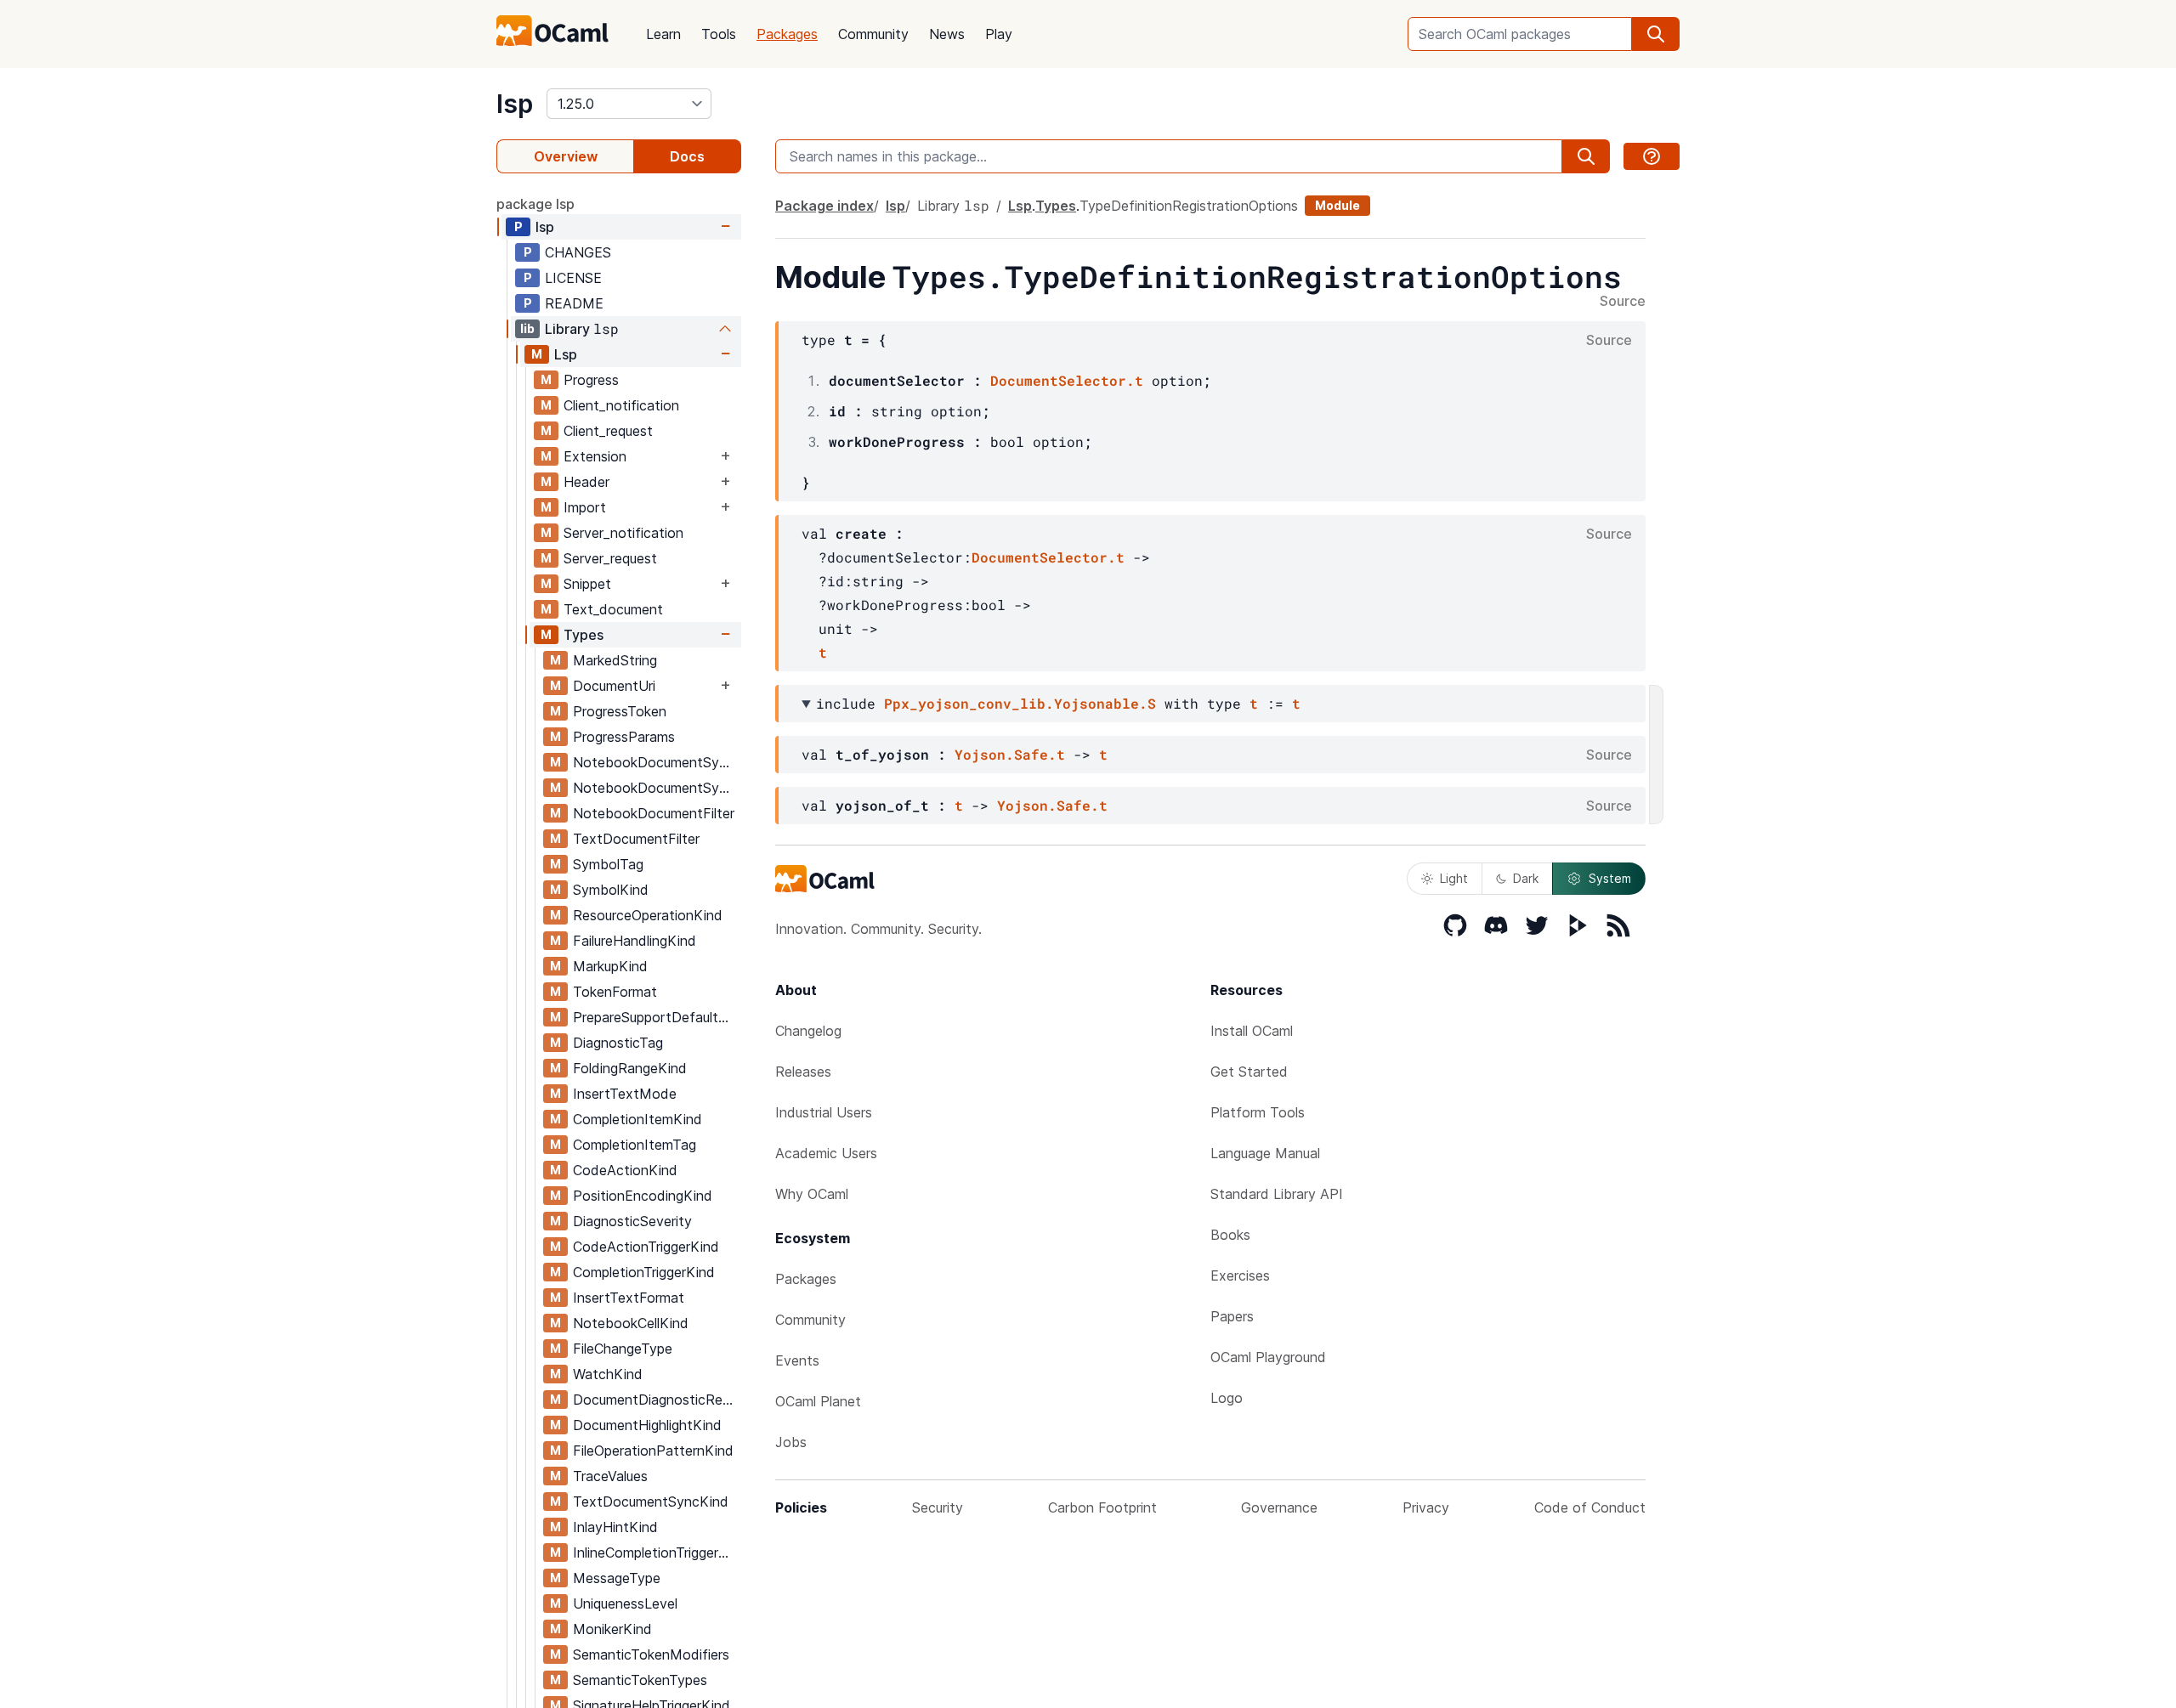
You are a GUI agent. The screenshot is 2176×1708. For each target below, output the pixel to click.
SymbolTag (608, 864)
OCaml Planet (818, 1401)
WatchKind (608, 1374)
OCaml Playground (1268, 1357)
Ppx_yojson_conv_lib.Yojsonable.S (1020, 703)
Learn (663, 34)
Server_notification (623, 533)
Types (584, 635)
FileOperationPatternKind (653, 1451)
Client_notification (621, 405)
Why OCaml (812, 1194)
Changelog (808, 1031)
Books (1230, 1235)
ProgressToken (620, 711)
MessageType (617, 1578)
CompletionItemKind (637, 1119)
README (574, 303)
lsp (515, 104)
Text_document (613, 609)
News (947, 34)
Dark (1526, 878)
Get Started (1249, 1072)
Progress (591, 380)
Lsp (566, 354)
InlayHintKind (615, 1527)
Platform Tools (1258, 1112)
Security (938, 1507)
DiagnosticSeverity (632, 1221)
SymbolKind (611, 890)
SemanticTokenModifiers (651, 1654)
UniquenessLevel (625, 1603)
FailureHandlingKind (635, 941)
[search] (1656, 34)
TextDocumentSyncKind (651, 1502)
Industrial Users (824, 1112)
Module (1337, 205)
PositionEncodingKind (643, 1196)
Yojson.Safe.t (1010, 754)
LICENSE (573, 278)
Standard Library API (1277, 1194)
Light (1454, 878)
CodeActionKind (625, 1170)
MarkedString (615, 660)
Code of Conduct (1590, 1507)
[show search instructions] (1652, 156)
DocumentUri (614, 686)
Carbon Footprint (1102, 1507)
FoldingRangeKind (630, 1068)
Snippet (587, 584)
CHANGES (578, 252)
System (1610, 878)
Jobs (791, 1442)
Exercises (1240, 1275)
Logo (1227, 1398)
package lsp (535, 204)
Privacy (1426, 1507)
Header (586, 482)
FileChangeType (623, 1349)
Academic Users (826, 1153)
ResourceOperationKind (648, 915)
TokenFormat (615, 992)
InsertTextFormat (629, 1298)
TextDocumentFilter (636, 839)
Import (585, 507)
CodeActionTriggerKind (646, 1247)
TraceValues (610, 1476)
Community (873, 34)
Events (797, 1360)
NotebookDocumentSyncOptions (657, 762)
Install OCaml (1252, 1031)
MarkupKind (610, 966)
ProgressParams (624, 737)
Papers (1232, 1316)
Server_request (610, 558)
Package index (824, 206)
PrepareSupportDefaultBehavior (657, 1017)
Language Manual (1265, 1153)
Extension (595, 456)
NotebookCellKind (631, 1323)
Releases (803, 1072)
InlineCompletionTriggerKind (657, 1552)
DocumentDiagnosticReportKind (657, 1400)
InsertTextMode (625, 1094)
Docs (687, 156)
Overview (566, 156)
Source (1623, 302)
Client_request (608, 431)
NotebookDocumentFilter (654, 813)
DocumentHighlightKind (647, 1425)
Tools (719, 34)
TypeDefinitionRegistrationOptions (1189, 206)
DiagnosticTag (618, 1043)
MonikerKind (612, 1629)
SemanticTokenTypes (640, 1680)
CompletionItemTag (635, 1145)
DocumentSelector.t (1067, 380)
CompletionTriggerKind (644, 1272)
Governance (1279, 1507)
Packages (787, 34)
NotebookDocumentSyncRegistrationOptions (657, 788)
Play (999, 34)
